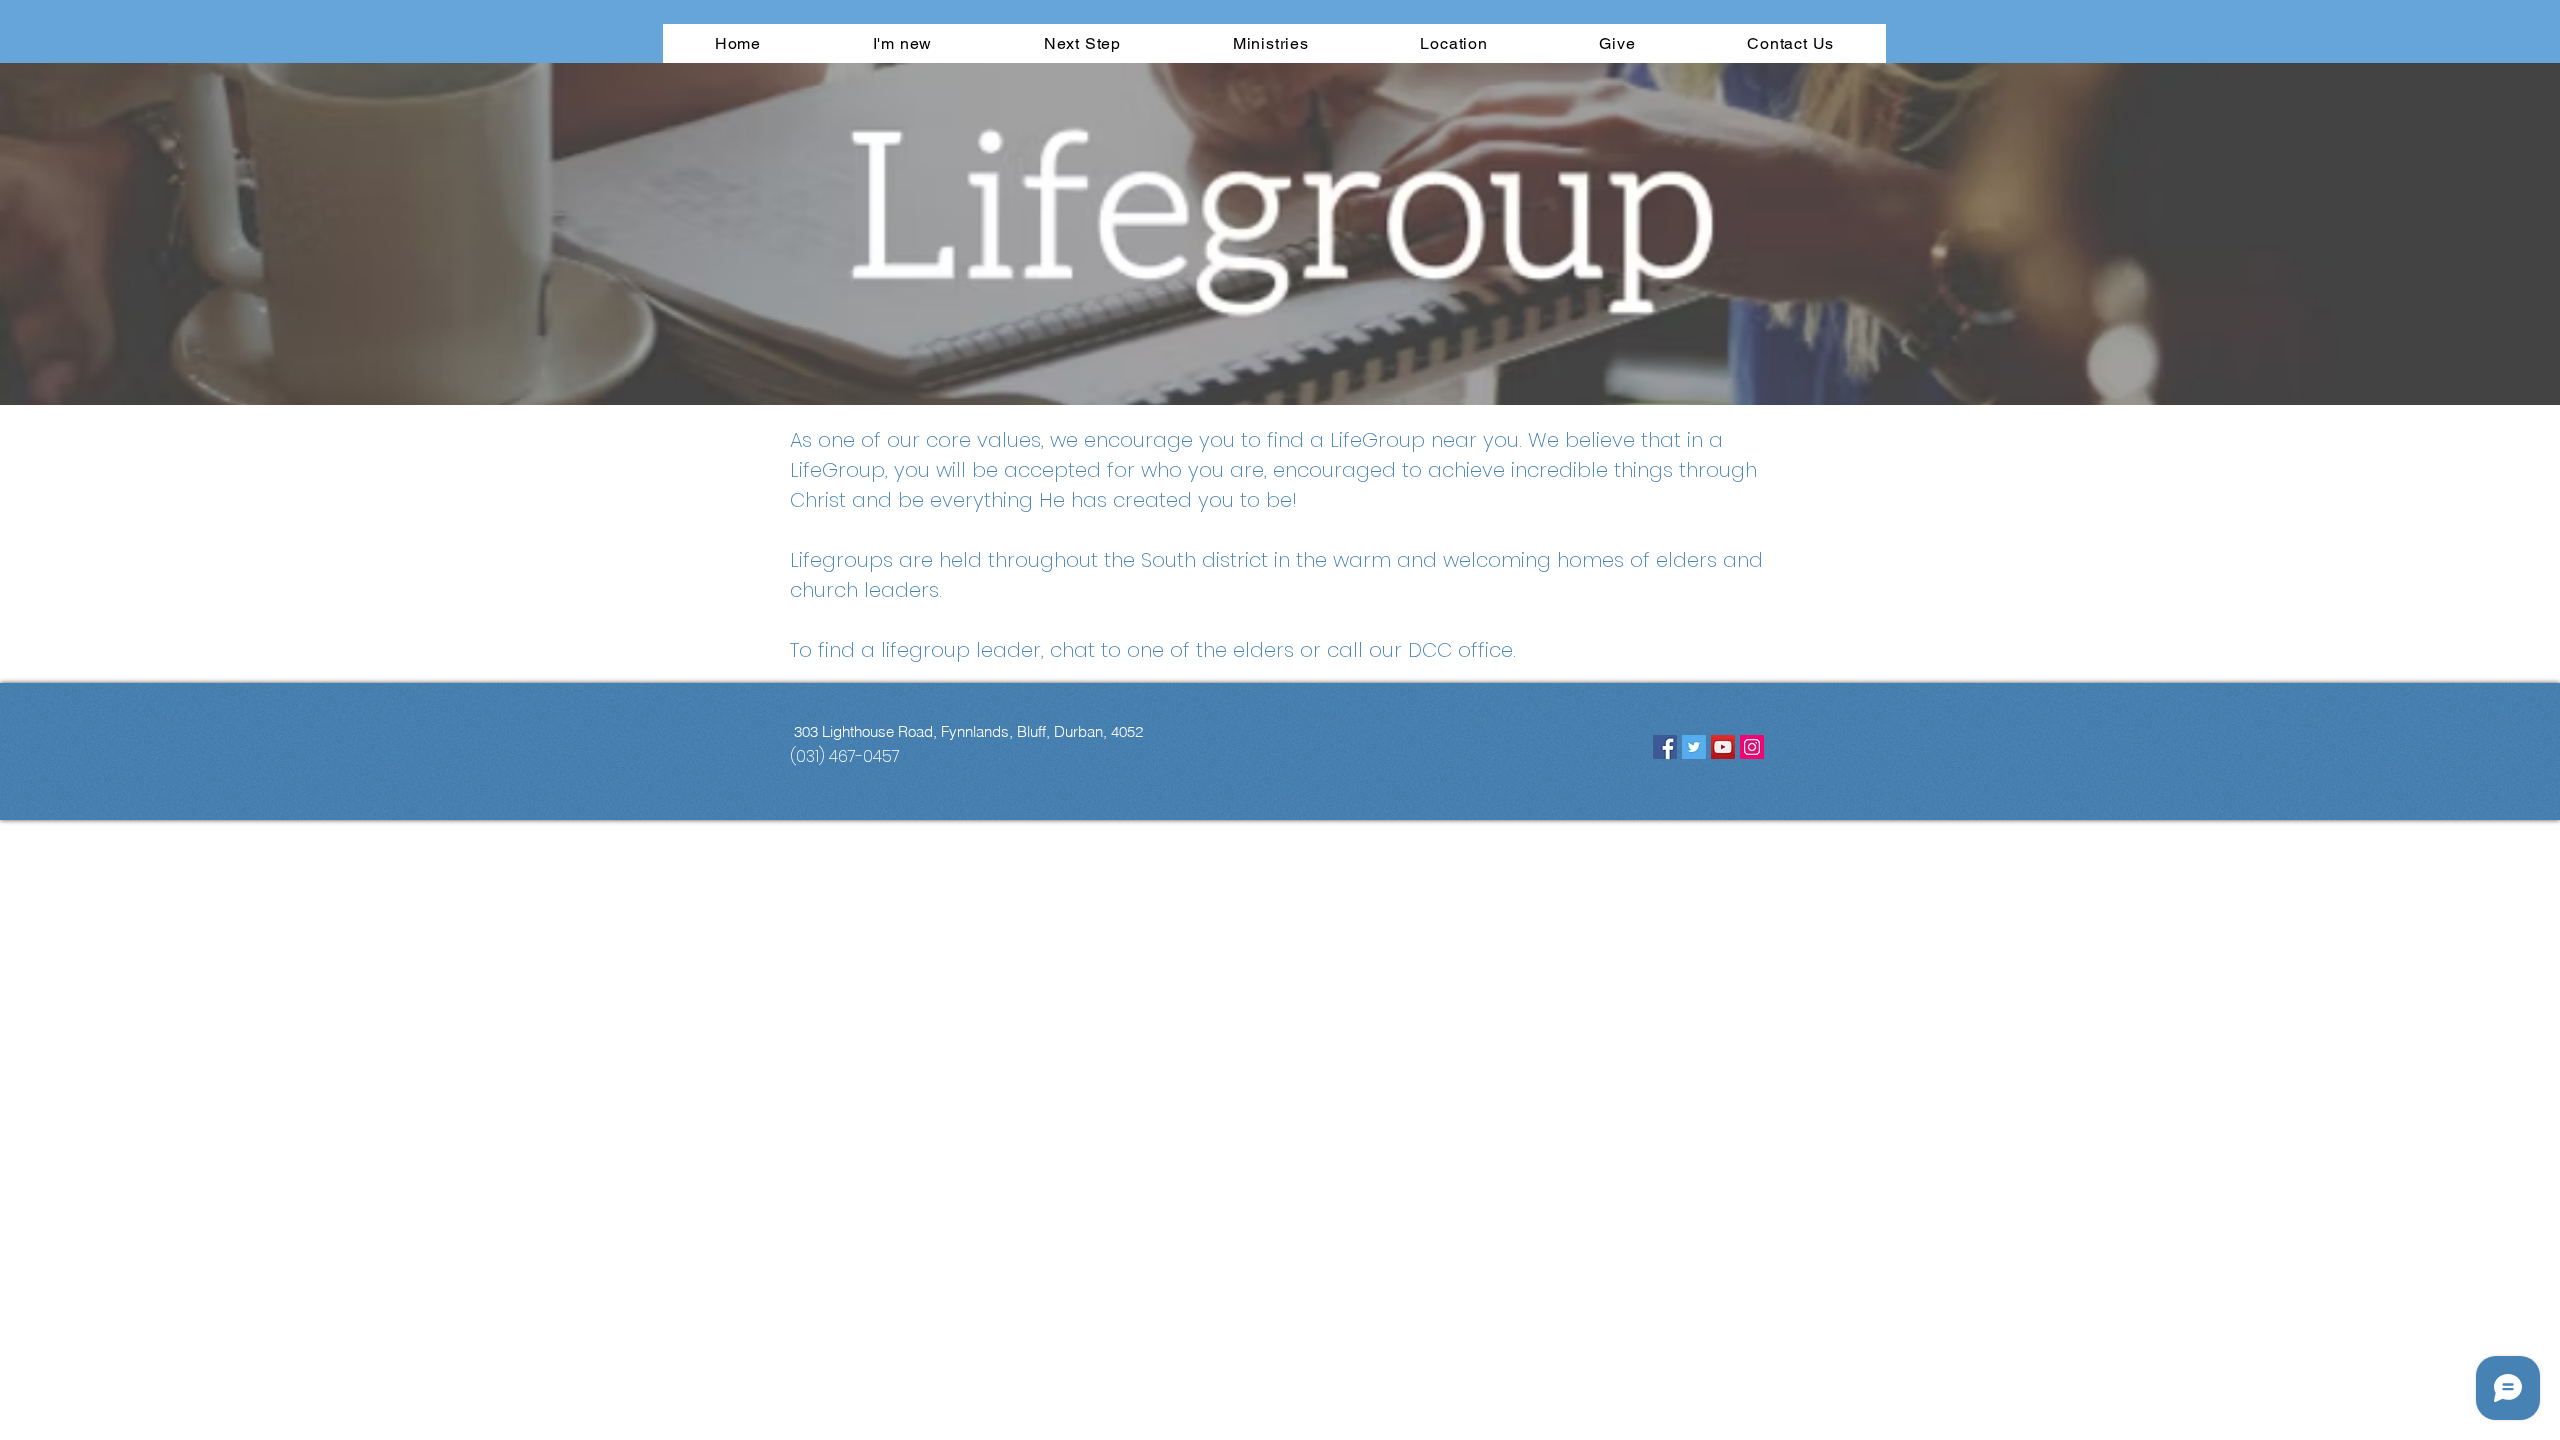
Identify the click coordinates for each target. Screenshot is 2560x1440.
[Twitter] (1694, 747)
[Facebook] (1665, 747)
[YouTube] (1723, 747)
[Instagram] (1752, 747)
